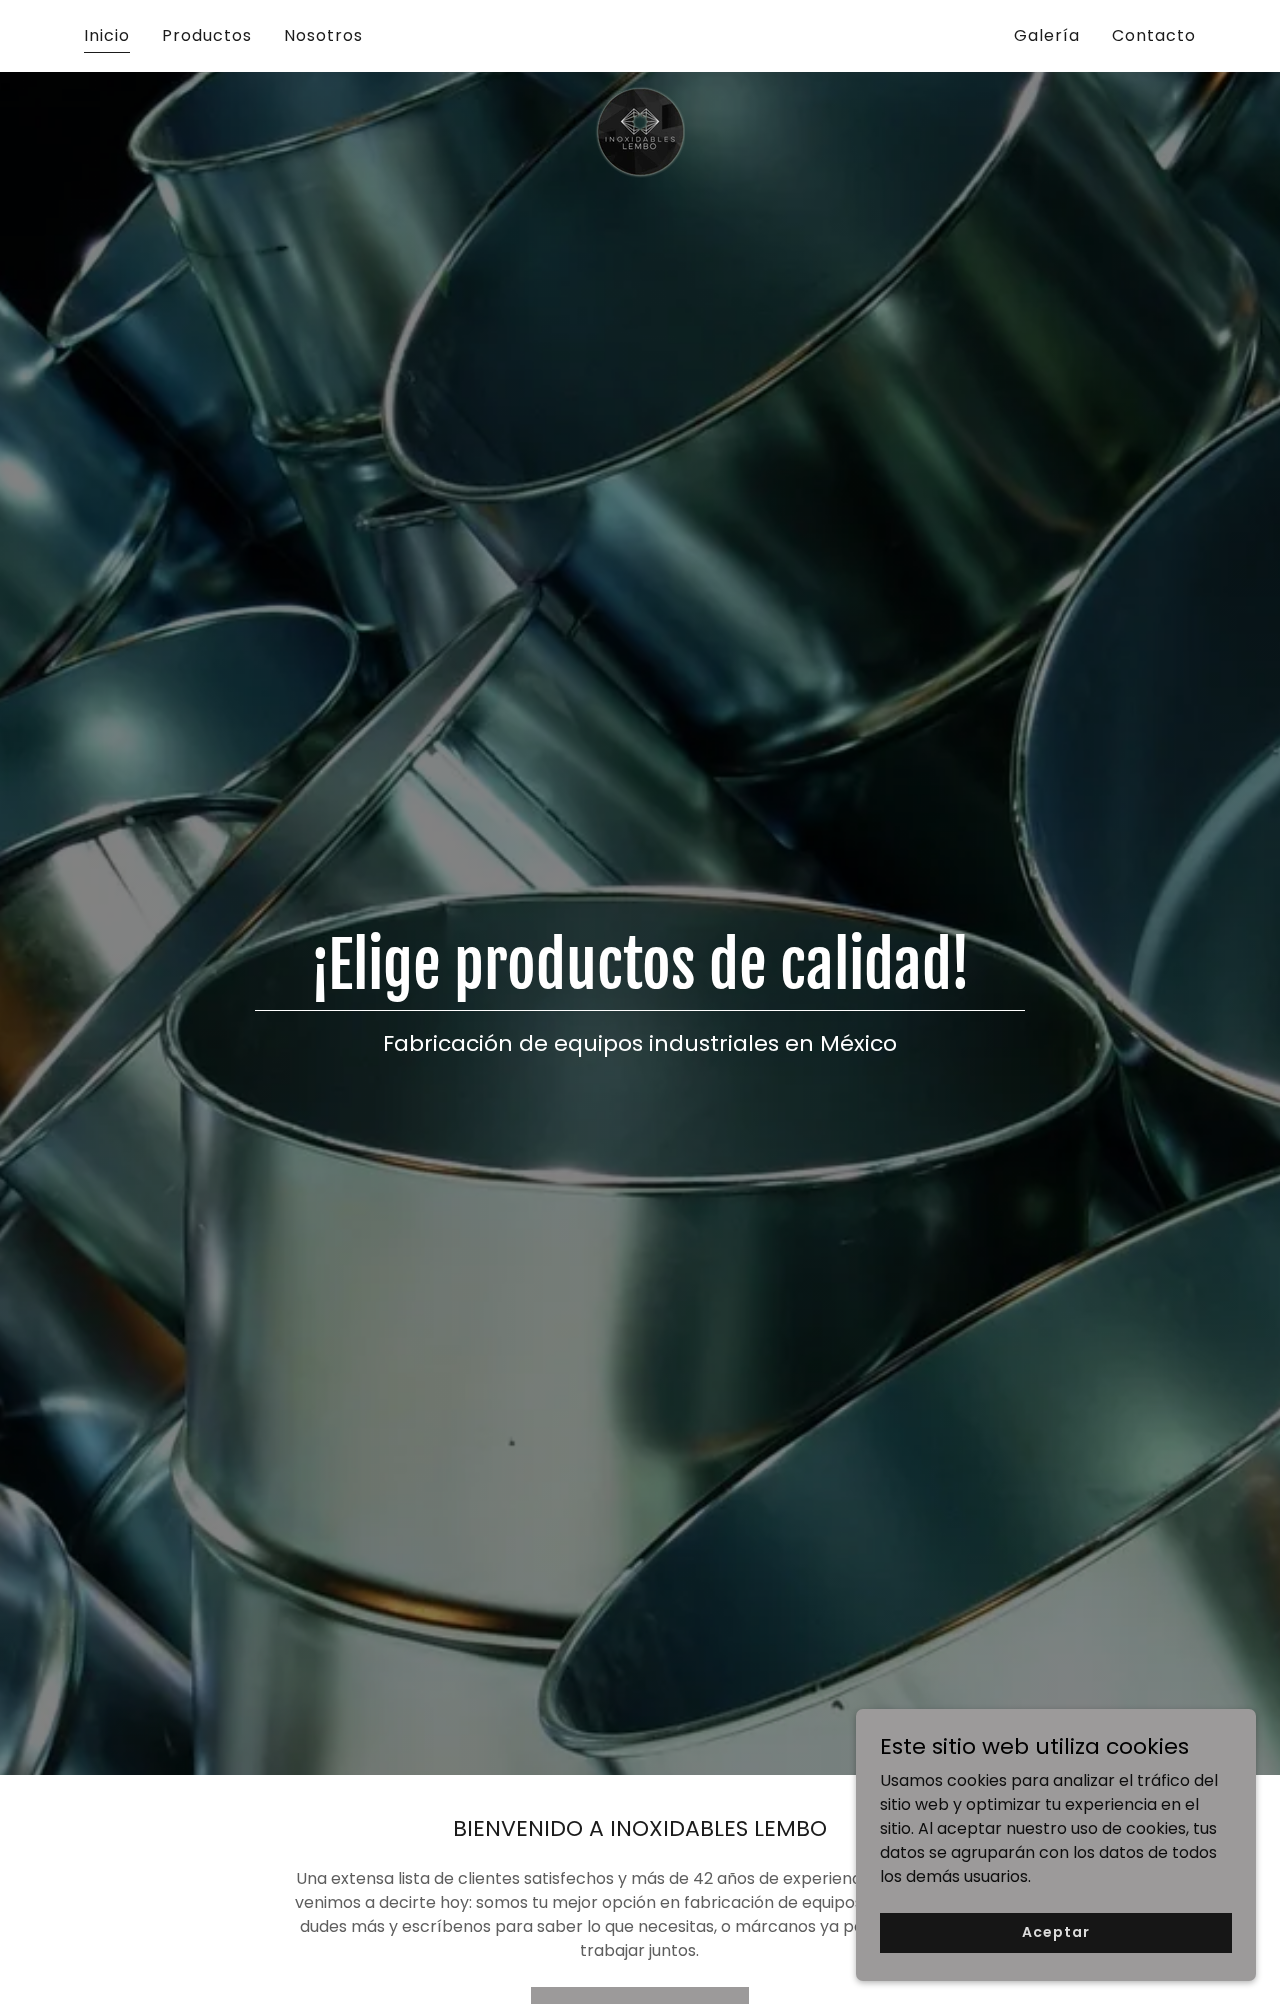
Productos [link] (207, 35)
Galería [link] (1047, 35)
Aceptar (1055, 1932)
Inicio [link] (107, 35)
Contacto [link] (1154, 35)
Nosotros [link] (323, 35)
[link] (640, 32)
